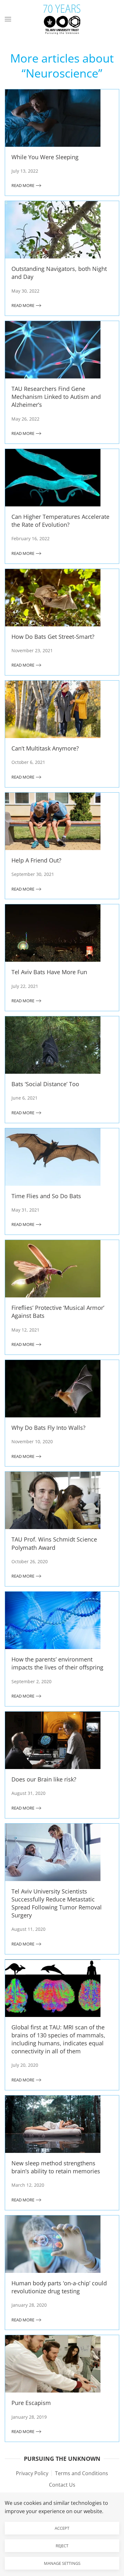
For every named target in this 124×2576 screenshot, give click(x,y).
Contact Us (62, 2485)
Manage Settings (62, 2563)
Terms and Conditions (82, 2473)
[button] (8, 19)
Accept (62, 2528)
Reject (62, 2546)
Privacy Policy (32, 2473)
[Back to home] (62, 19)
